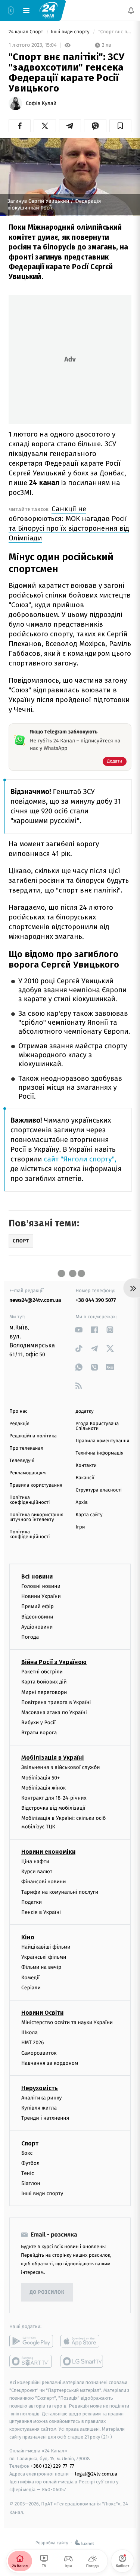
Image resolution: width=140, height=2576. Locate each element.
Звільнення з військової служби (61, 1768)
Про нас (18, 1411)
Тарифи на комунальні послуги (60, 1892)
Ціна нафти (35, 1861)
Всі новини (37, 1576)
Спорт (30, 2143)
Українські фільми (44, 1957)
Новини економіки (48, 1852)
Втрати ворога (39, 1733)
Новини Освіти (42, 2013)
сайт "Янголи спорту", (80, 1159)
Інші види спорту (71, 32)
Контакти (86, 1466)
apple (82, 2341)
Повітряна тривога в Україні (56, 1702)
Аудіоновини (37, 1627)
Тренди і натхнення (45, 2118)
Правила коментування (103, 1441)
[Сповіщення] (131, 10)
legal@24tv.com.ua (96, 2474)
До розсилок (47, 2292)
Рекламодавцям (27, 1473)
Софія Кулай (41, 103)
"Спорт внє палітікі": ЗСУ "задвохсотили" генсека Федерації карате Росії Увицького (114, 32)
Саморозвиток (39, 2053)
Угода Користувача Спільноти (97, 1426)
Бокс (27, 2153)
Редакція (19, 1424)
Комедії (30, 1978)
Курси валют (37, 1872)
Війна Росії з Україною (54, 1662)
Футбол (30, 2163)
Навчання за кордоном (50, 2063)
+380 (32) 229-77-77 (52, 2466)
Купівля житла (39, 2108)
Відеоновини (37, 1617)
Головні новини (41, 1586)
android (31, 2341)
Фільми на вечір (41, 1967)
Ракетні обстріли (42, 1672)
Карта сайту (89, 1515)
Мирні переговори (44, 1692)
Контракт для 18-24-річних (54, 1798)
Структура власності (99, 1490)
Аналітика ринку (41, 2098)
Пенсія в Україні (41, 1912)
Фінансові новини (44, 1882)
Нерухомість (40, 2088)
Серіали (31, 1988)
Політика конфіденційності (30, 1500)
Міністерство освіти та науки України (67, 2023)
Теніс (28, 2173)
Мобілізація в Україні (53, 1758)
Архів (82, 1503)
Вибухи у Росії (38, 1723)
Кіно (28, 1938)
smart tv (31, 2362)
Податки (32, 1902)
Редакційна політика (33, 1436)
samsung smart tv (82, 2362)
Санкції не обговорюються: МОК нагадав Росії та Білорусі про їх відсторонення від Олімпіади (69, 523)
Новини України (41, 1597)
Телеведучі (22, 1461)
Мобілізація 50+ (41, 1778)
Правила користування (36, 1485)
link (79, 1330)
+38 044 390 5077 (96, 1300)
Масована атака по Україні (54, 1712)
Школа (29, 2033)
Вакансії (85, 1478)
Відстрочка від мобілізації (53, 1808)
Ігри (80, 1527)
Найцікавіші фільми (46, 1947)
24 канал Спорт (27, 32)
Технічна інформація (100, 1453)
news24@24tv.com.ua (35, 1300)
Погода (30, 1637)
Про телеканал (26, 1448)
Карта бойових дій (44, 1682)
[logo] (49, 10)
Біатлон (31, 2184)
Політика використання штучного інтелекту (36, 1517)
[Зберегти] (120, 126)
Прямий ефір (38, 1607)
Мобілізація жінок (43, 1788)
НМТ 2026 (33, 2043)
